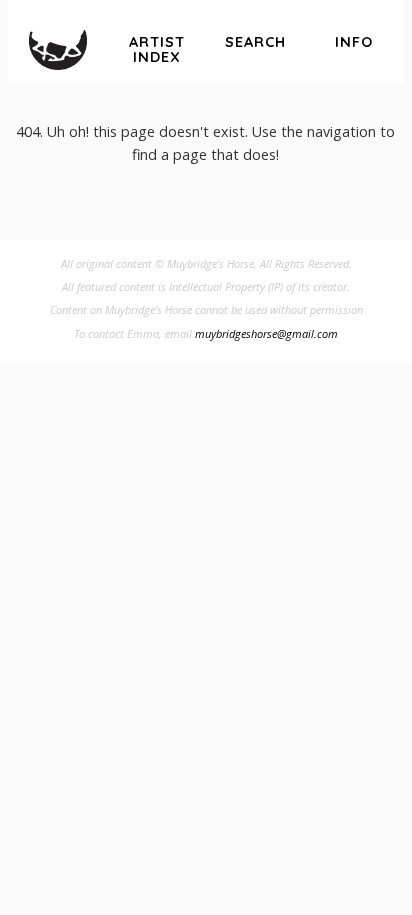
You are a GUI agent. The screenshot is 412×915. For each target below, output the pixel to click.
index (157, 49)
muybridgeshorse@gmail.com (266, 333)
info (354, 42)
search (255, 42)
